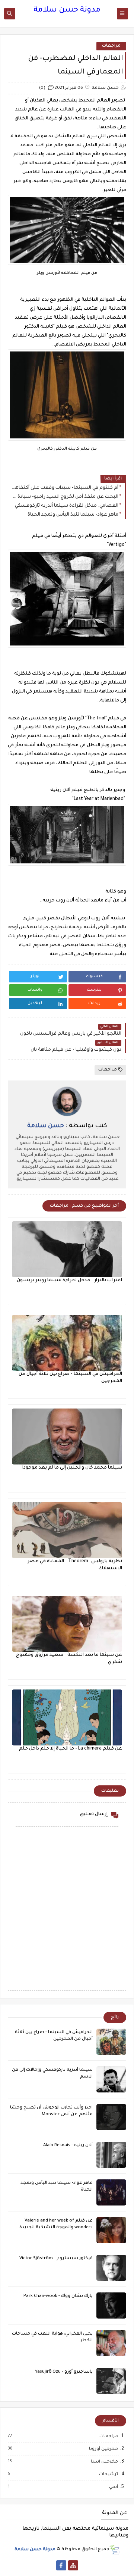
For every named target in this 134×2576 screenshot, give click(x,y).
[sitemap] (73, 2565)
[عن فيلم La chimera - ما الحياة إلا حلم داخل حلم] (67, 1717)
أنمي (113, 2487)
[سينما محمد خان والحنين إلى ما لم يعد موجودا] (67, 1437)
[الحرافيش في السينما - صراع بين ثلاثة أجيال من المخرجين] (67, 1343)
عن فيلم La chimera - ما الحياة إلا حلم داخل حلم (71, 1749)
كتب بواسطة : (67, 1126)
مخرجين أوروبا (103, 2449)
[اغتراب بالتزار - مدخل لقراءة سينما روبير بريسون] (67, 1249)
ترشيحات (108, 2475)
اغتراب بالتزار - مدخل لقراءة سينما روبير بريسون (69, 1281)
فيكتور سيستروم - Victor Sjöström (56, 2259)
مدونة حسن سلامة (67, 10)
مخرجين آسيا (104, 2462)
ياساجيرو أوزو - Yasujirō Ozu (64, 2372)
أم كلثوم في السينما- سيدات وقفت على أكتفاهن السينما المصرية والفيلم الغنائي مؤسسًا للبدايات (65, 488)
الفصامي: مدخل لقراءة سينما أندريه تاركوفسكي (67, 506)
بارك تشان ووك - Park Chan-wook (58, 2296)
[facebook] (61, 2565)
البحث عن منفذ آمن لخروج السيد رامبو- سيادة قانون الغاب (65, 497)
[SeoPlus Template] (114, 2550)
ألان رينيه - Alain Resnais (68, 2146)
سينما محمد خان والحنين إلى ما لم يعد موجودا (72, 1468)
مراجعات (111, 46)
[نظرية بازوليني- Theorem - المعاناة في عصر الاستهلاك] (67, 1530)
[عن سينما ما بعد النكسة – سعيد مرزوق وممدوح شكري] (67, 1624)
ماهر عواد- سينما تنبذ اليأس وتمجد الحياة (73, 515)
